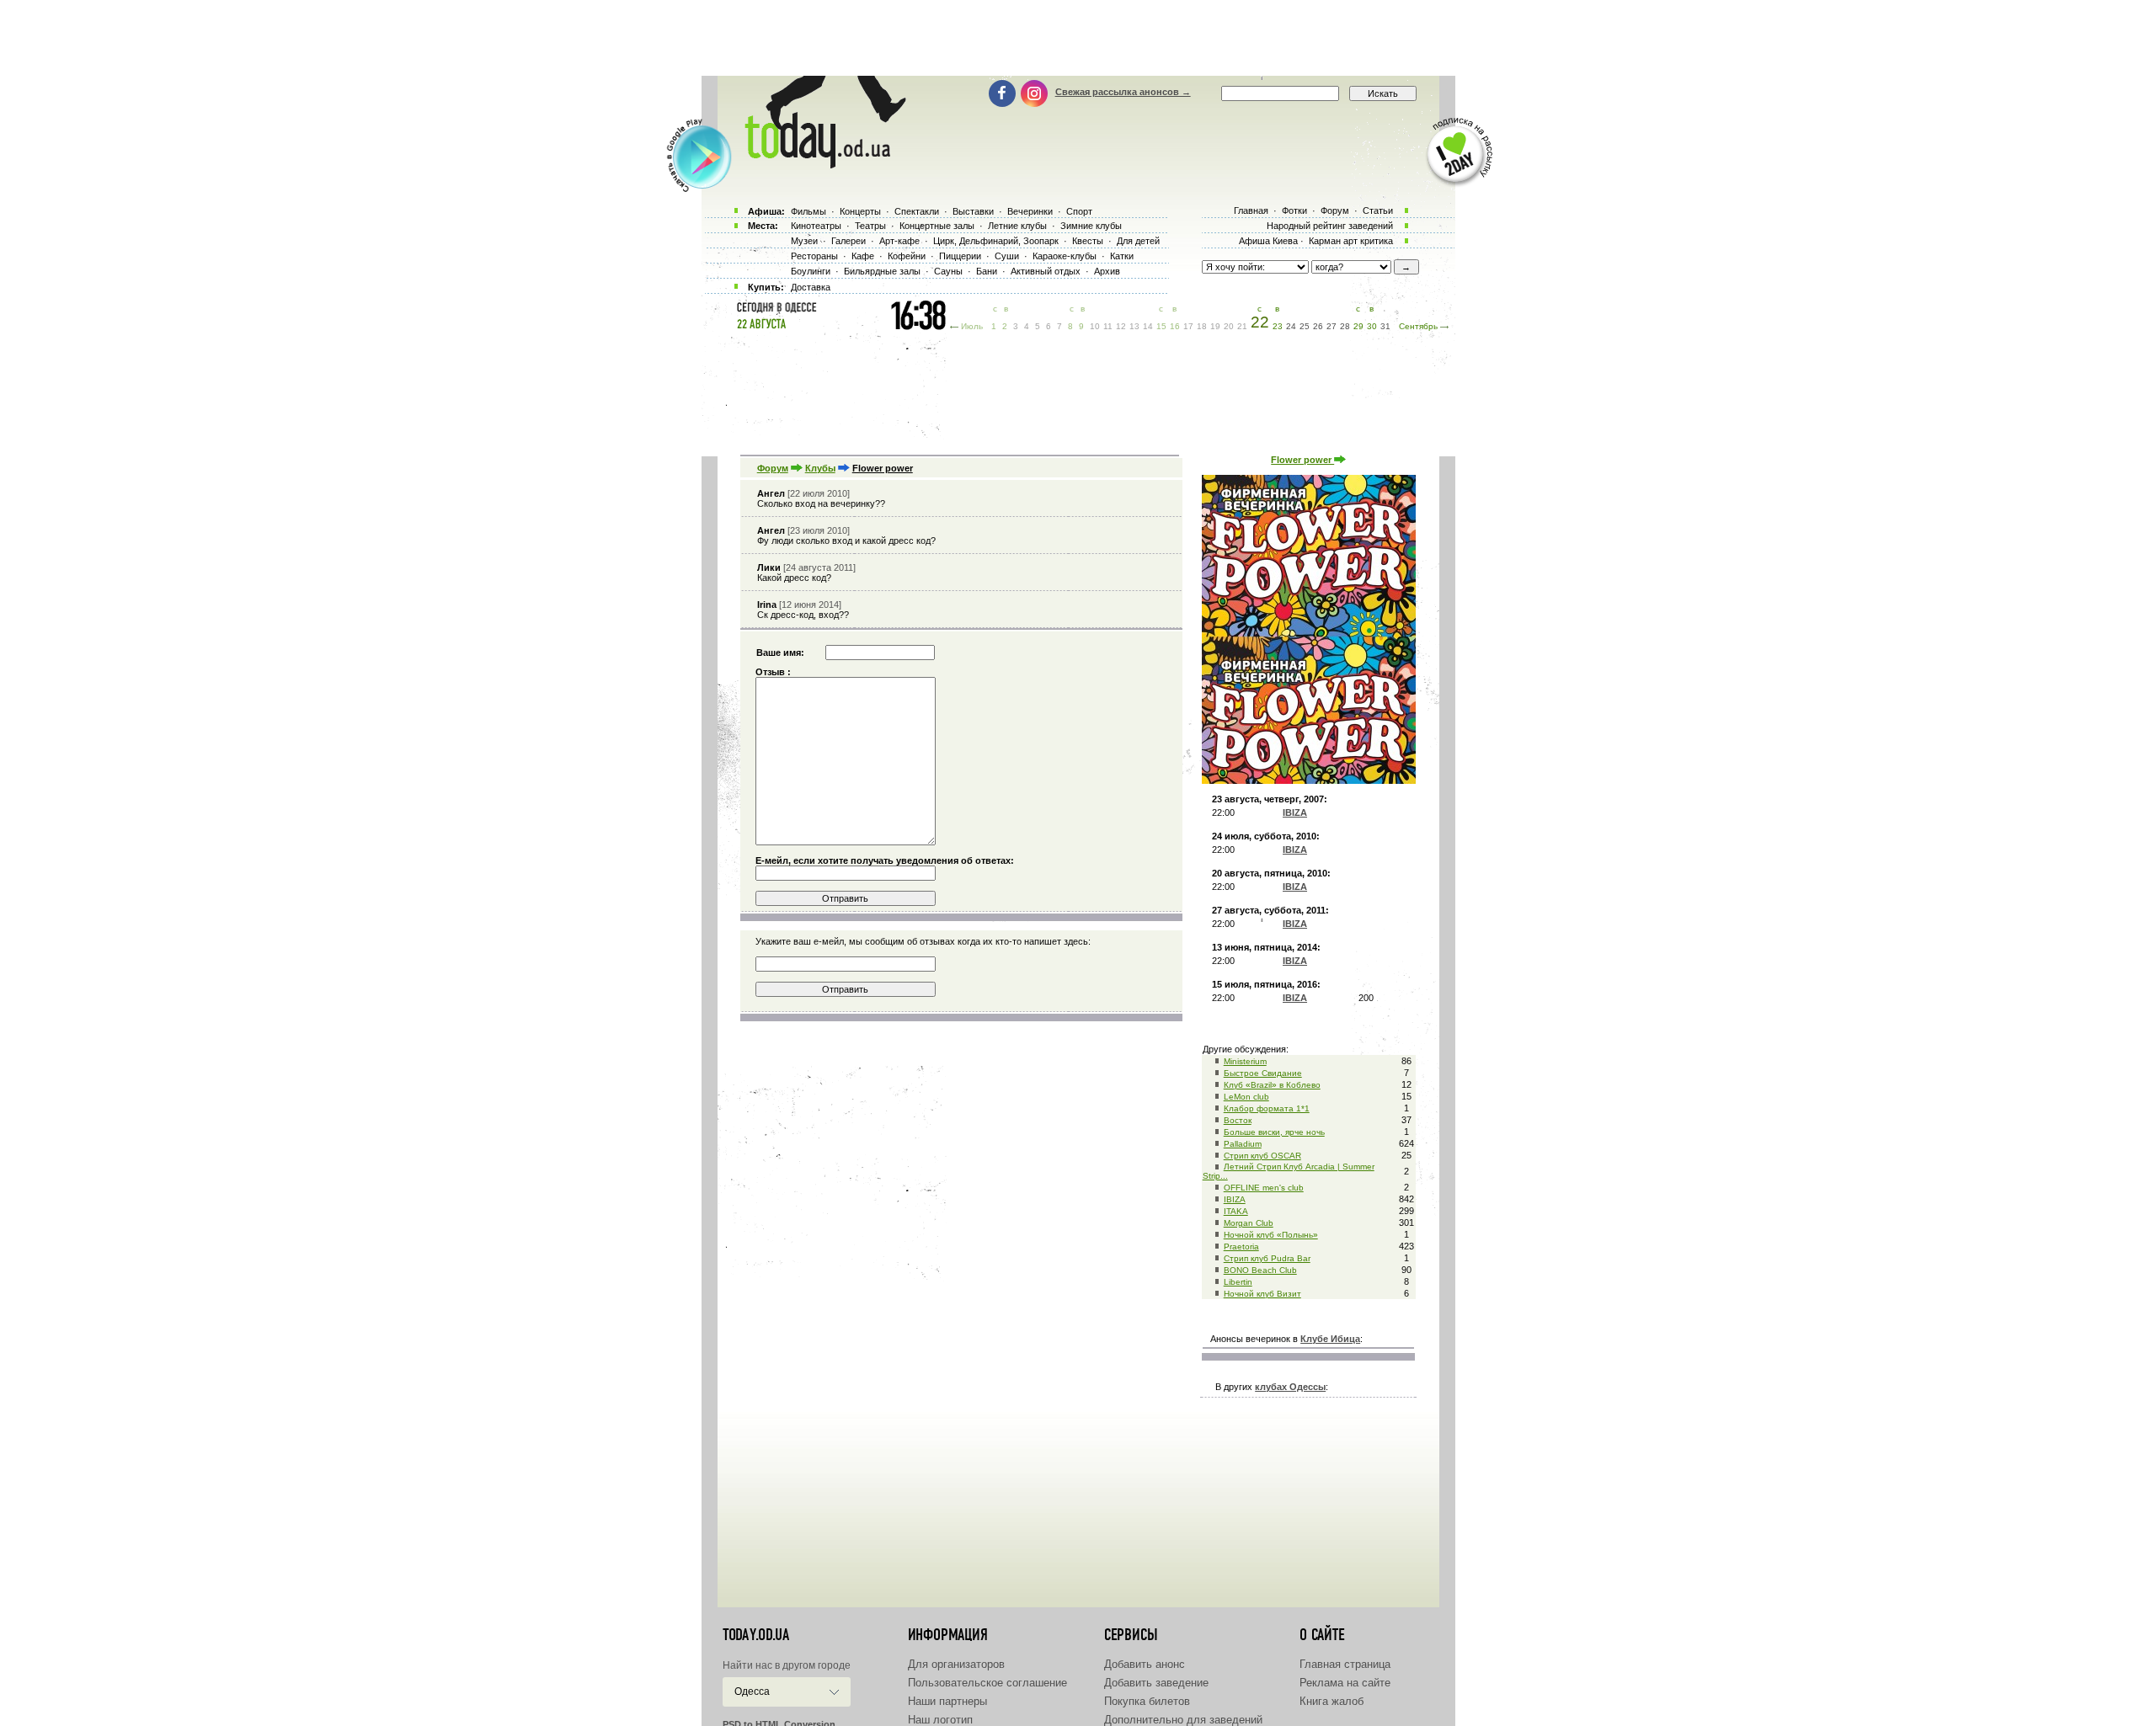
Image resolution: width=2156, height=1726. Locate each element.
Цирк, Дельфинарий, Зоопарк (996, 241)
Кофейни (907, 256)
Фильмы (808, 211)
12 (1121, 326)
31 (1385, 326)
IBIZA (1235, 1199)
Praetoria (1241, 1247)
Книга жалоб (1331, 1701)
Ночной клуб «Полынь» (1271, 1235)
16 (1175, 326)
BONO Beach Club (1260, 1270)
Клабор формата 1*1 (1267, 1108)
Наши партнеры (947, 1701)
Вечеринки (1030, 211)
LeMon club (1246, 1097)
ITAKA (1236, 1211)
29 (1358, 326)
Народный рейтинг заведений (1330, 226)
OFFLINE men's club (1264, 1188)
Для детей (1138, 241)
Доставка (811, 287)
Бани (987, 271)
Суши (1007, 256)
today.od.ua (756, 1635)
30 (1372, 326)
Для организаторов (956, 1664)
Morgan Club (1249, 1223)
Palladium (1243, 1144)
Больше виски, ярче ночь (1274, 1132)
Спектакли (917, 211)
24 (1291, 326)
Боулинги (811, 271)
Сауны (948, 271)
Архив (1107, 271)
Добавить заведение (1156, 1683)
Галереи (849, 241)
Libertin (1238, 1282)
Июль (972, 326)
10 (1095, 326)
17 (1188, 326)
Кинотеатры (816, 226)
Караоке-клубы (1065, 256)
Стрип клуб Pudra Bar (1267, 1258)
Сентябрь (1418, 326)
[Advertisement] (1078, 38)
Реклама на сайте (1345, 1683)
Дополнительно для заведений (1183, 1720)
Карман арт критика (1351, 241)
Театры (870, 226)
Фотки (1294, 210)
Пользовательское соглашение (987, 1683)
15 (1161, 326)
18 (1202, 326)
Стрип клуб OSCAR (1262, 1156)
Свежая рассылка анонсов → (1123, 92)
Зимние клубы (1091, 226)
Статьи (1378, 210)
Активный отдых (1046, 271)
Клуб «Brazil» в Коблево (1272, 1085)
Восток (1238, 1120)
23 (1278, 326)
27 (1331, 326)
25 (1305, 326)
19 (1215, 326)
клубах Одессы (1290, 1387)
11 (1108, 326)
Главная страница (1345, 1664)
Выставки (973, 211)
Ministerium (1245, 1061)
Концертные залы (937, 226)
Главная (1251, 210)
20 (1229, 326)
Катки (1122, 256)
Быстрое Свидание (1263, 1073)
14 (1148, 326)
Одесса (752, 1691)
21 (1242, 326)
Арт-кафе (899, 241)
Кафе (863, 256)
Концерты (860, 211)
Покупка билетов (1147, 1701)
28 (1345, 326)
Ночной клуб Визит (1262, 1294)
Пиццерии (960, 256)
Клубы (820, 468)
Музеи (804, 241)
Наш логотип (940, 1720)
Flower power (1302, 460)
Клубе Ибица (1330, 1339)
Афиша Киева (1268, 241)
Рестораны (814, 256)
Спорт (1079, 211)
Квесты (1088, 241)
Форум (773, 468)
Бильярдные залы (882, 271)
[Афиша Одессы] (817, 164)
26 (1318, 326)
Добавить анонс (1145, 1664)
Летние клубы (1017, 226)
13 (1134, 326)
